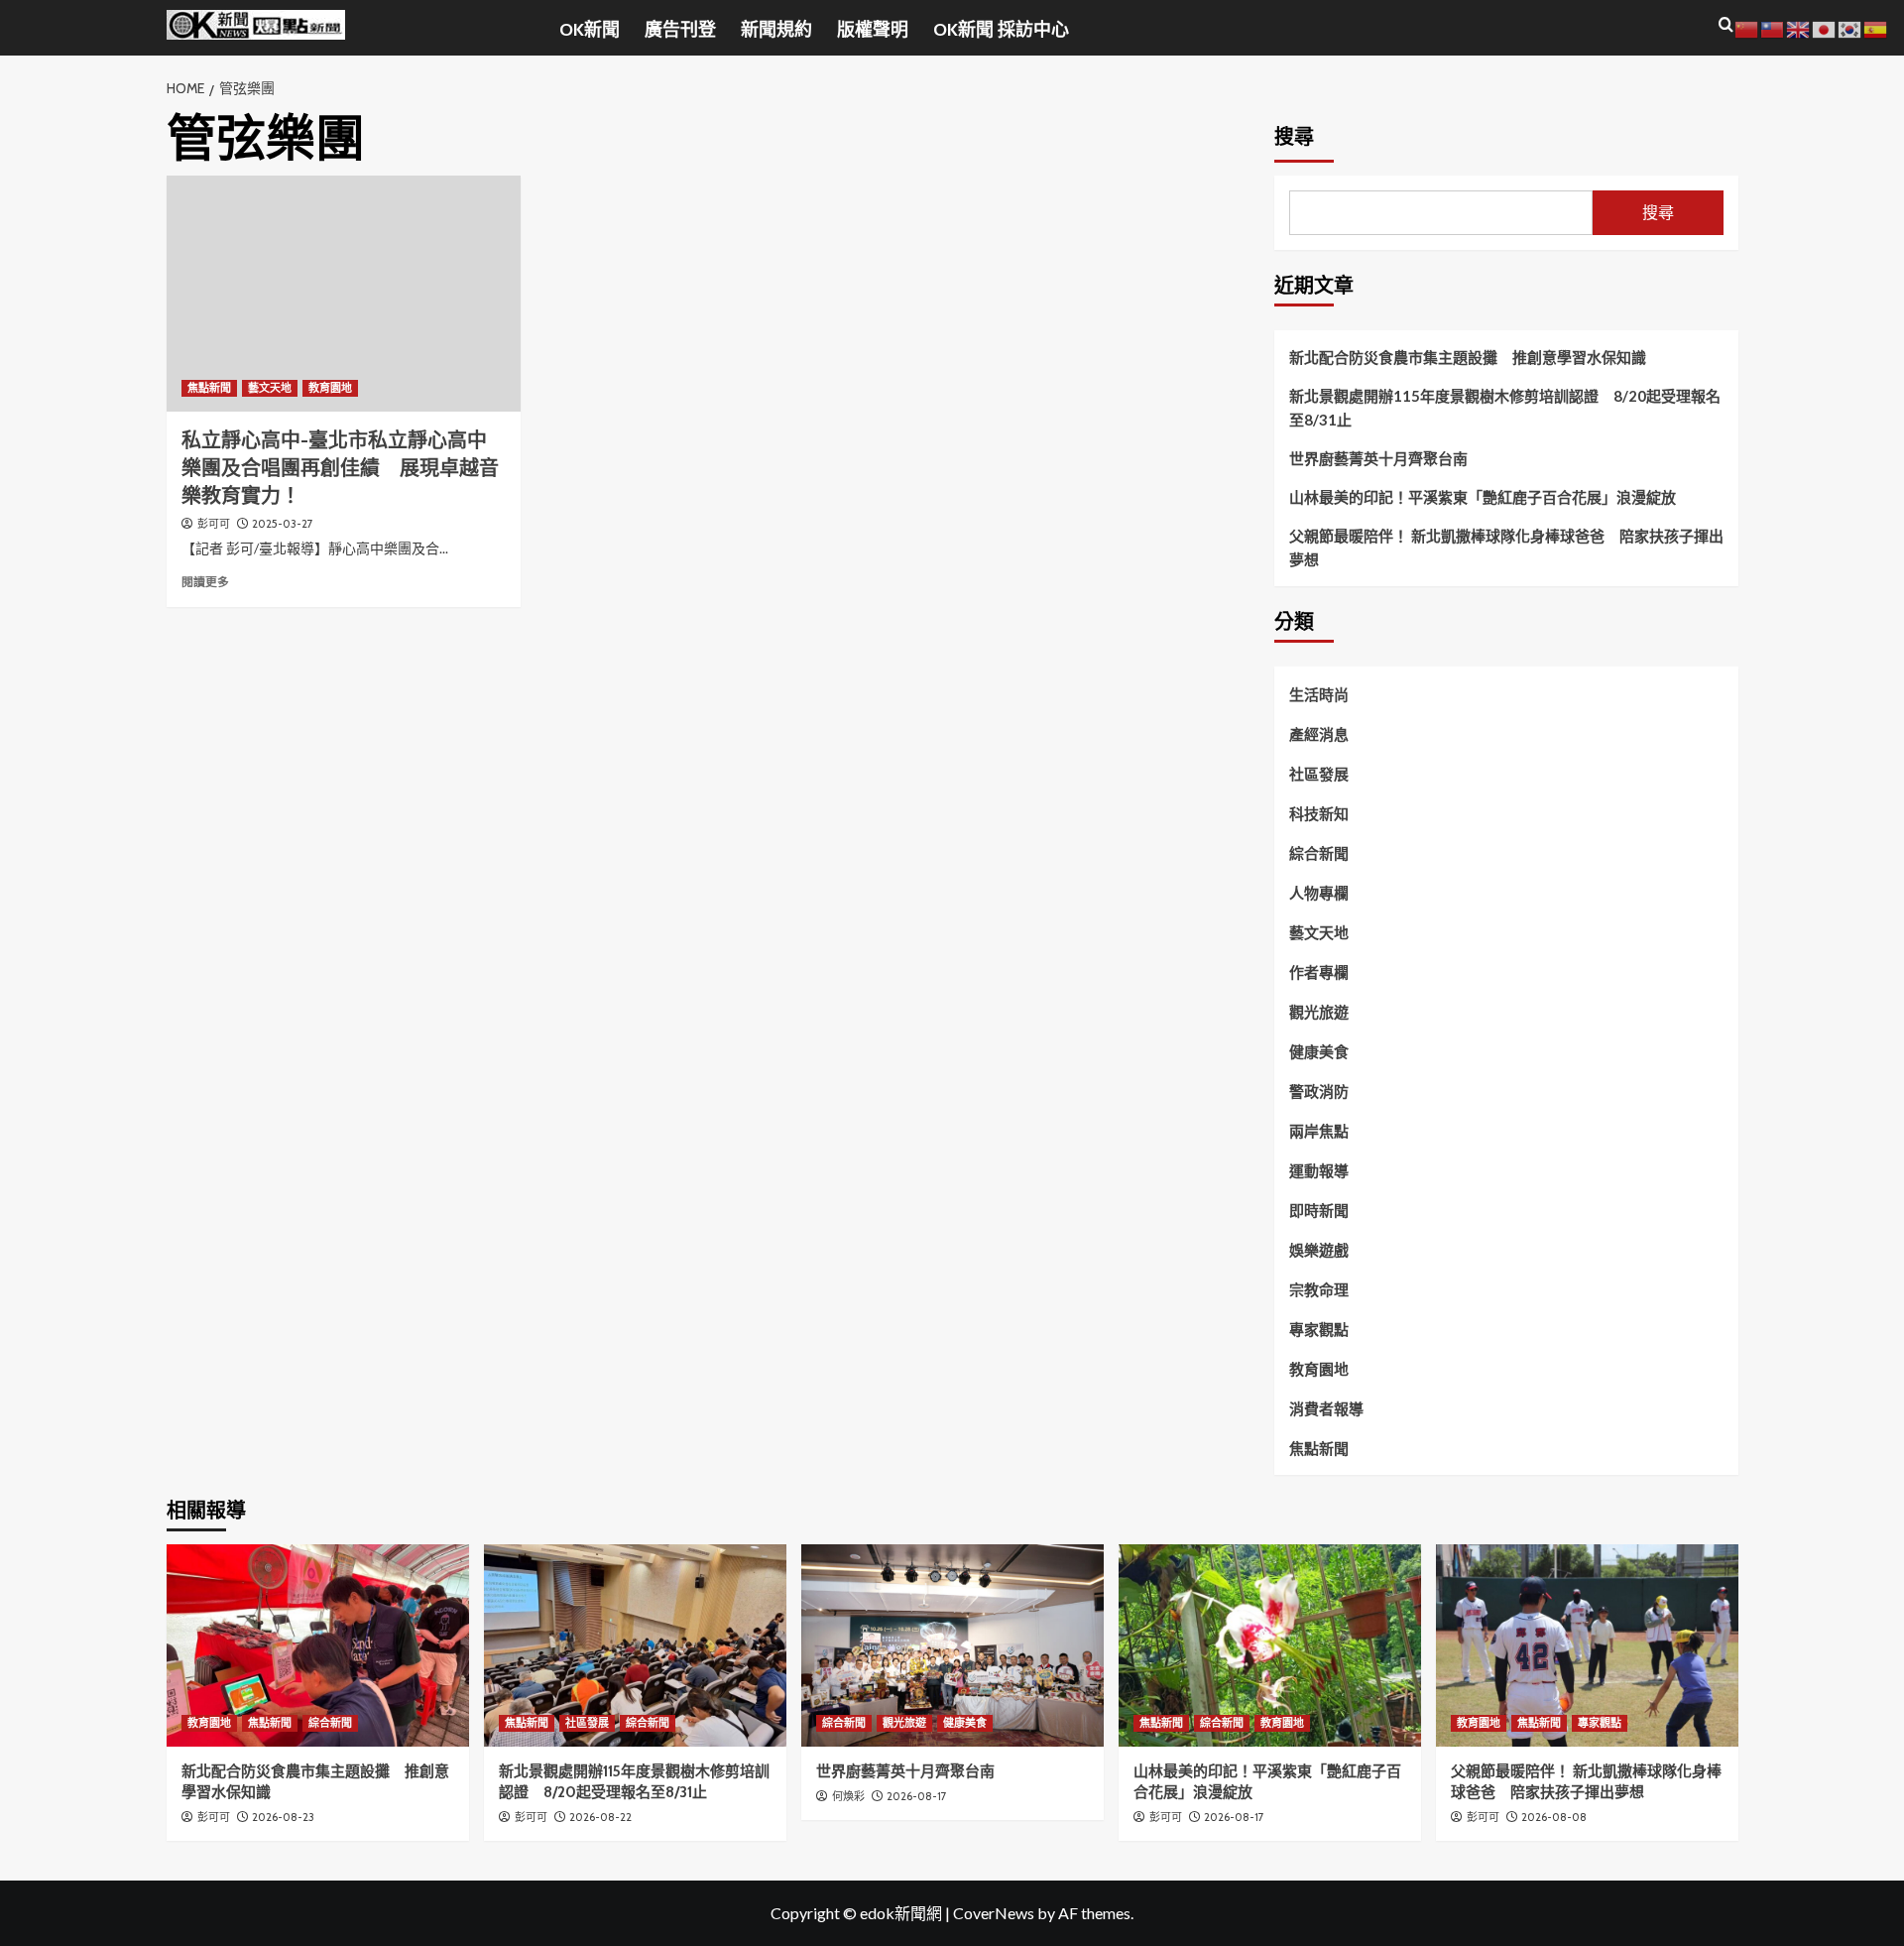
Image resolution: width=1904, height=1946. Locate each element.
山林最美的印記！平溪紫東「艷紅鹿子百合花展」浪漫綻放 (1483, 497)
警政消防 (1319, 1091)
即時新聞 (1319, 1210)
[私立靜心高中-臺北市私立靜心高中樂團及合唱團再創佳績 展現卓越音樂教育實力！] (344, 294)
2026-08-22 (600, 1817)
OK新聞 (590, 30)
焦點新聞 (209, 388)
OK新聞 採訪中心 (1001, 30)
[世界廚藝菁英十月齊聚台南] (952, 1645)
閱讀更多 (205, 582)
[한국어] (1850, 27)
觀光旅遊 (1319, 1012)
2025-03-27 (283, 524)
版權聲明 (873, 30)
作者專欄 (1319, 972)
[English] (1799, 27)
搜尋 (1294, 137)
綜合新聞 (1319, 853)
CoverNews (994, 1913)
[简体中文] (1747, 27)
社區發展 (1319, 774)
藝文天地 (270, 388)
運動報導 (1319, 1170)
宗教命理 (1319, 1289)
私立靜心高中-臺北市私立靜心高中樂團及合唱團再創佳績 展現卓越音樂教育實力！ (340, 468)
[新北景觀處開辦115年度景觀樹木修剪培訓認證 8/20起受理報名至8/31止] (635, 1645)
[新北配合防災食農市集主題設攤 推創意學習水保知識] (318, 1645)
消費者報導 (1326, 1408)
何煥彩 (848, 1796)
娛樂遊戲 (1319, 1250)
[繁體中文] (1773, 27)
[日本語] (1825, 27)
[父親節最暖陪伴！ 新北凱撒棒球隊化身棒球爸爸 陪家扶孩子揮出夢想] (1587, 1645)
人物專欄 (1319, 893)
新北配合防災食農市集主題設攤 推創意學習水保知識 (1468, 357)
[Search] (1726, 25)
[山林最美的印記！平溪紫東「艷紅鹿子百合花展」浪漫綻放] (1270, 1645)
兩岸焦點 (1319, 1131)
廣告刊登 (680, 30)
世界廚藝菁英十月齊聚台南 (1378, 458)
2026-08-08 (1554, 1817)
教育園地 (330, 388)
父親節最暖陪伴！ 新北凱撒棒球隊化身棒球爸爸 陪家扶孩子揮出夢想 (1506, 547)
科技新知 (1319, 813)
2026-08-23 (283, 1817)
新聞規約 (776, 30)
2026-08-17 (917, 1796)
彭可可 (214, 524)
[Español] (1876, 27)
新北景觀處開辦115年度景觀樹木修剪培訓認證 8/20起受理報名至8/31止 (1505, 408)
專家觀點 (1319, 1329)
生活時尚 (1319, 694)
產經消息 (1319, 734)
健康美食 (1319, 1051)
